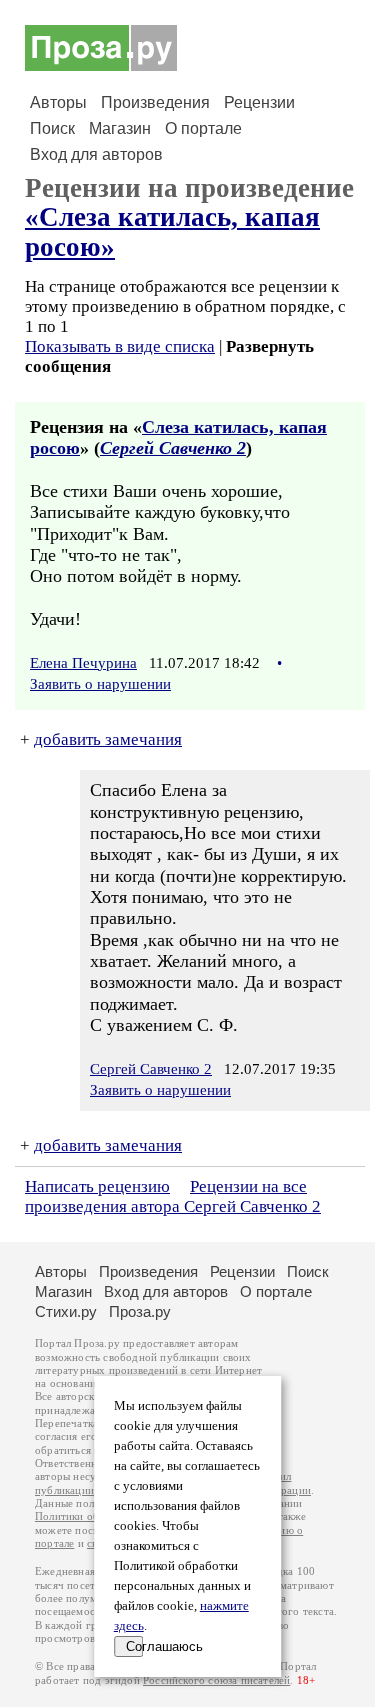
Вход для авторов (96, 154)
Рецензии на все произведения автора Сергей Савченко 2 (173, 1196)
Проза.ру (140, 1311)
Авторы (58, 102)
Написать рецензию (97, 1186)
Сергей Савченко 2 (173, 448)
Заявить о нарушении (100, 684)
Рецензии (259, 102)
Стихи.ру (66, 1311)
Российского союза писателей (216, 1680)
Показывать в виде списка (120, 346)
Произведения (155, 102)
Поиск (52, 128)
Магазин (120, 128)
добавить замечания (108, 739)
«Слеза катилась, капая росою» (172, 231)
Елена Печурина (83, 663)
